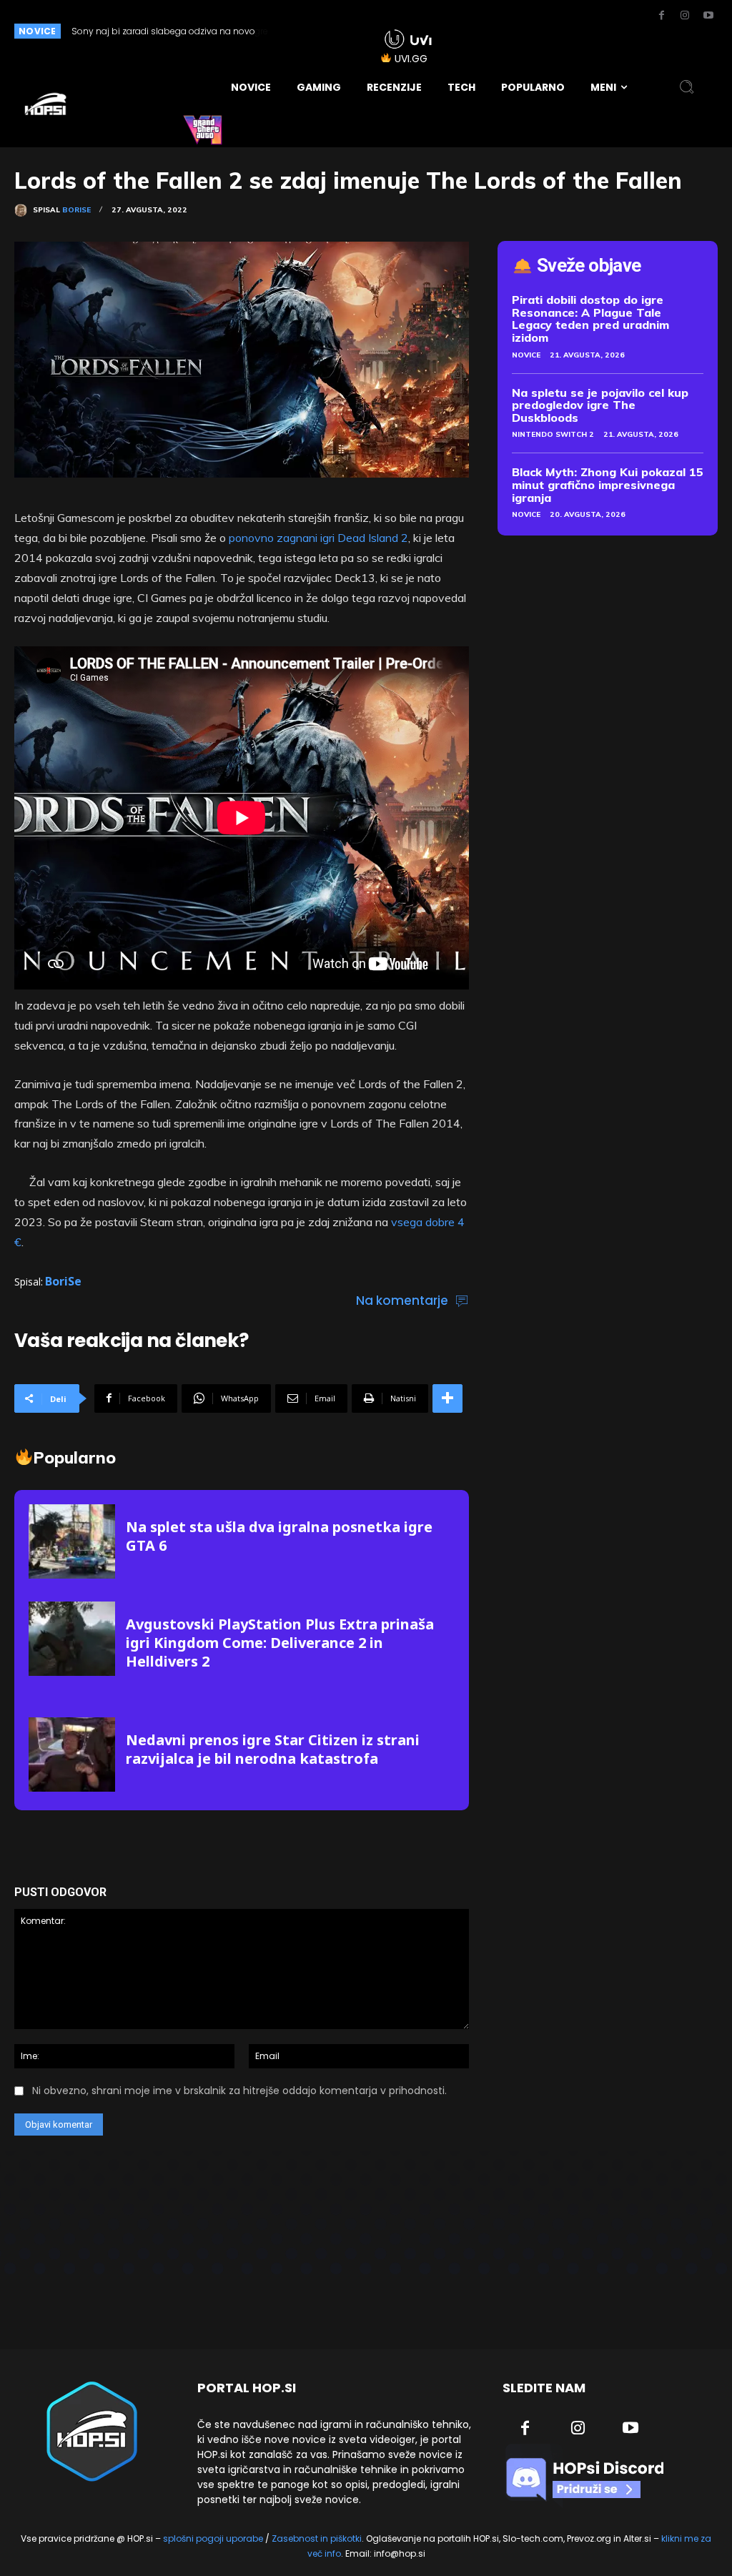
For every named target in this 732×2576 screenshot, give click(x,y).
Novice (526, 355)
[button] (687, 87)
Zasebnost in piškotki (317, 2538)
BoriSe (76, 210)
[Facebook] (661, 16)
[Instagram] (685, 16)
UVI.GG (411, 59)
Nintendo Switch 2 (553, 434)
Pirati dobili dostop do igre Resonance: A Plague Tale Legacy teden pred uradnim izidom (590, 319)
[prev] (320, 31)
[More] (447, 1398)
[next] (343, 31)
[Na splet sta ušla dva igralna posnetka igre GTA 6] (72, 1541)
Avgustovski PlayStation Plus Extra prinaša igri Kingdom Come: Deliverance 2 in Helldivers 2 (280, 1643)
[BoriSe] (24, 210)
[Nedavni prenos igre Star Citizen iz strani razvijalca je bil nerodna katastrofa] (72, 1754)
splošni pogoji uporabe (213, 2538)
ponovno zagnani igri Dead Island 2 (318, 538)
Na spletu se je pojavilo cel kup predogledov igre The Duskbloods (600, 405)
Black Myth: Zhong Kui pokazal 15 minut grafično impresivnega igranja (608, 484)
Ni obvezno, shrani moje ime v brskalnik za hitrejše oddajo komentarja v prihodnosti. (239, 2091)
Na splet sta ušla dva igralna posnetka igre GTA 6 (279, 1536)
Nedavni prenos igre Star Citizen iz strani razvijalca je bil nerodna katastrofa (273, 1749)
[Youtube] (708, 16)
